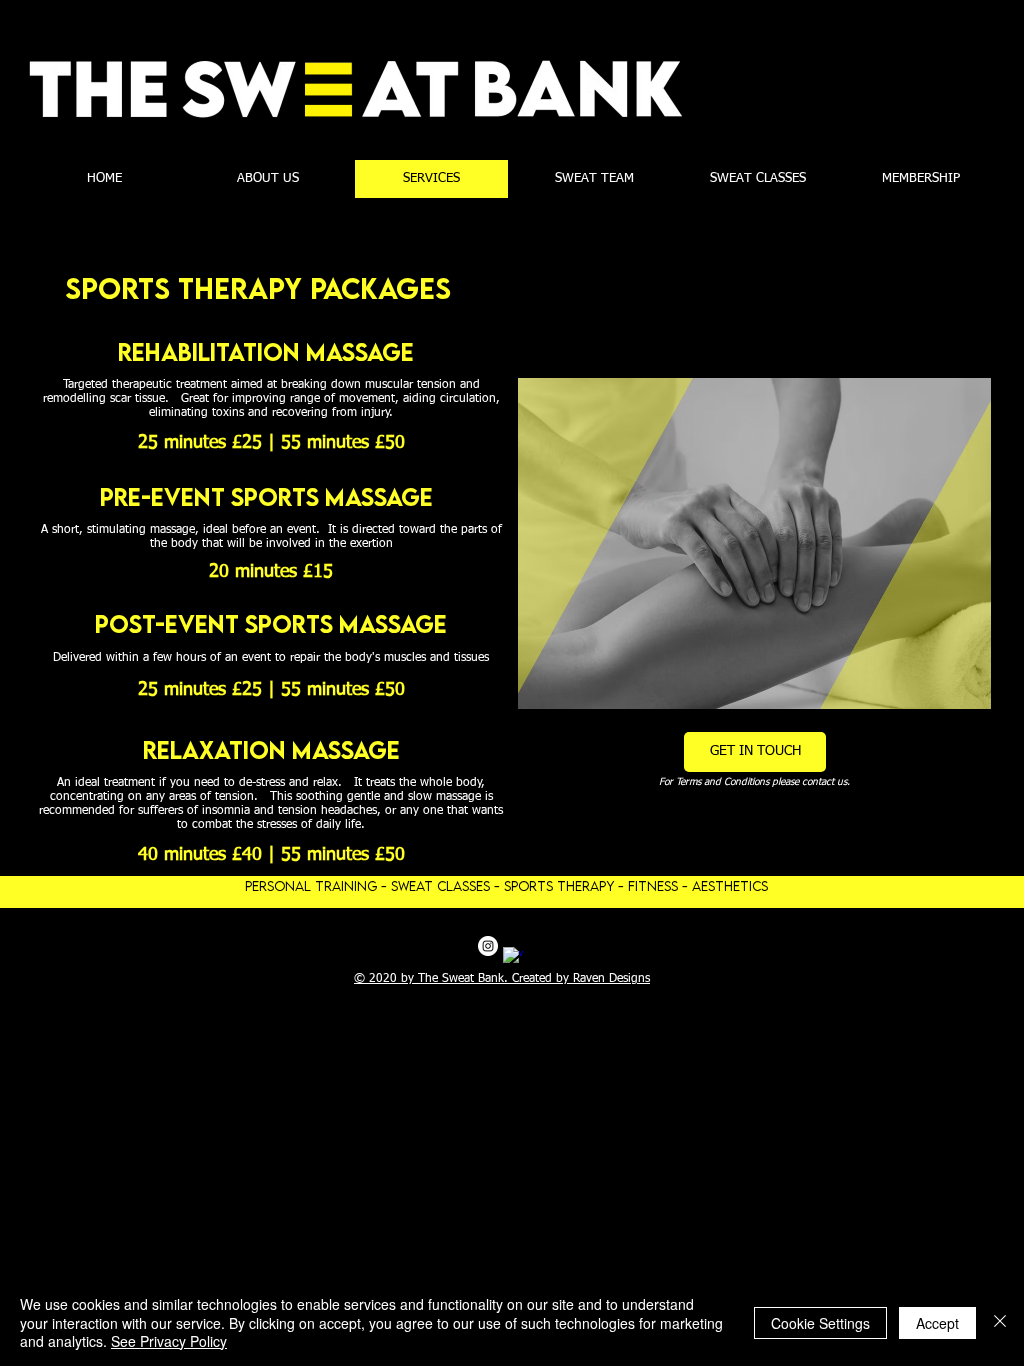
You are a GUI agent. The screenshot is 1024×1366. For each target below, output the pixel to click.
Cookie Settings (820, 1323)
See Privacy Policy (169, 1341)
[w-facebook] (513, 957)
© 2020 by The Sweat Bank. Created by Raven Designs (502, 979)
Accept (937, 1323)
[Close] (1000, 1322)
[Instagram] (488, 946)
